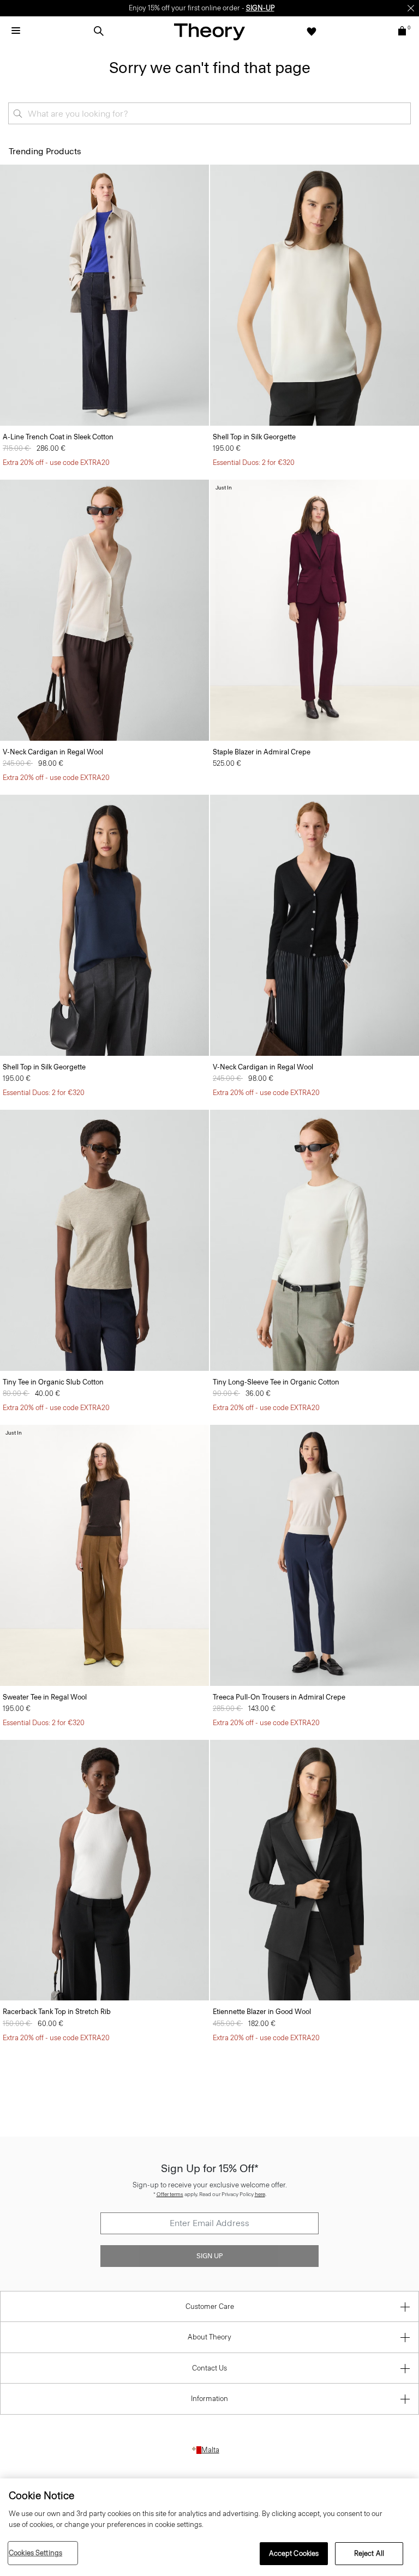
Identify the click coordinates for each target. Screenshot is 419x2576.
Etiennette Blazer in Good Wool (262, 2012)
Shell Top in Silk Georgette (254, 437)
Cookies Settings (35, 2553)
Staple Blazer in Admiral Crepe (262, 752)
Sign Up (209, 2256)
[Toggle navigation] (16, 31)
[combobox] (209, 113)
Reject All (369, 2553)
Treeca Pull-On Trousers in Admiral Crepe (279, 1697)
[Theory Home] (209, 31)
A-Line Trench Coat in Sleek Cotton (58, 437)
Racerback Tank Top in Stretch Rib (57, 2012)
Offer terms (170, 2194)
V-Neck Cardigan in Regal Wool (53, 752)
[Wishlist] (312, 31)
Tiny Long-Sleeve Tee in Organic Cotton (276, 1382)
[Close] (411, 8)
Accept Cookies (294, 2553)
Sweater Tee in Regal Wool (45, 1697)
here (260, 2194)
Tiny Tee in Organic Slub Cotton (53, 1382)
